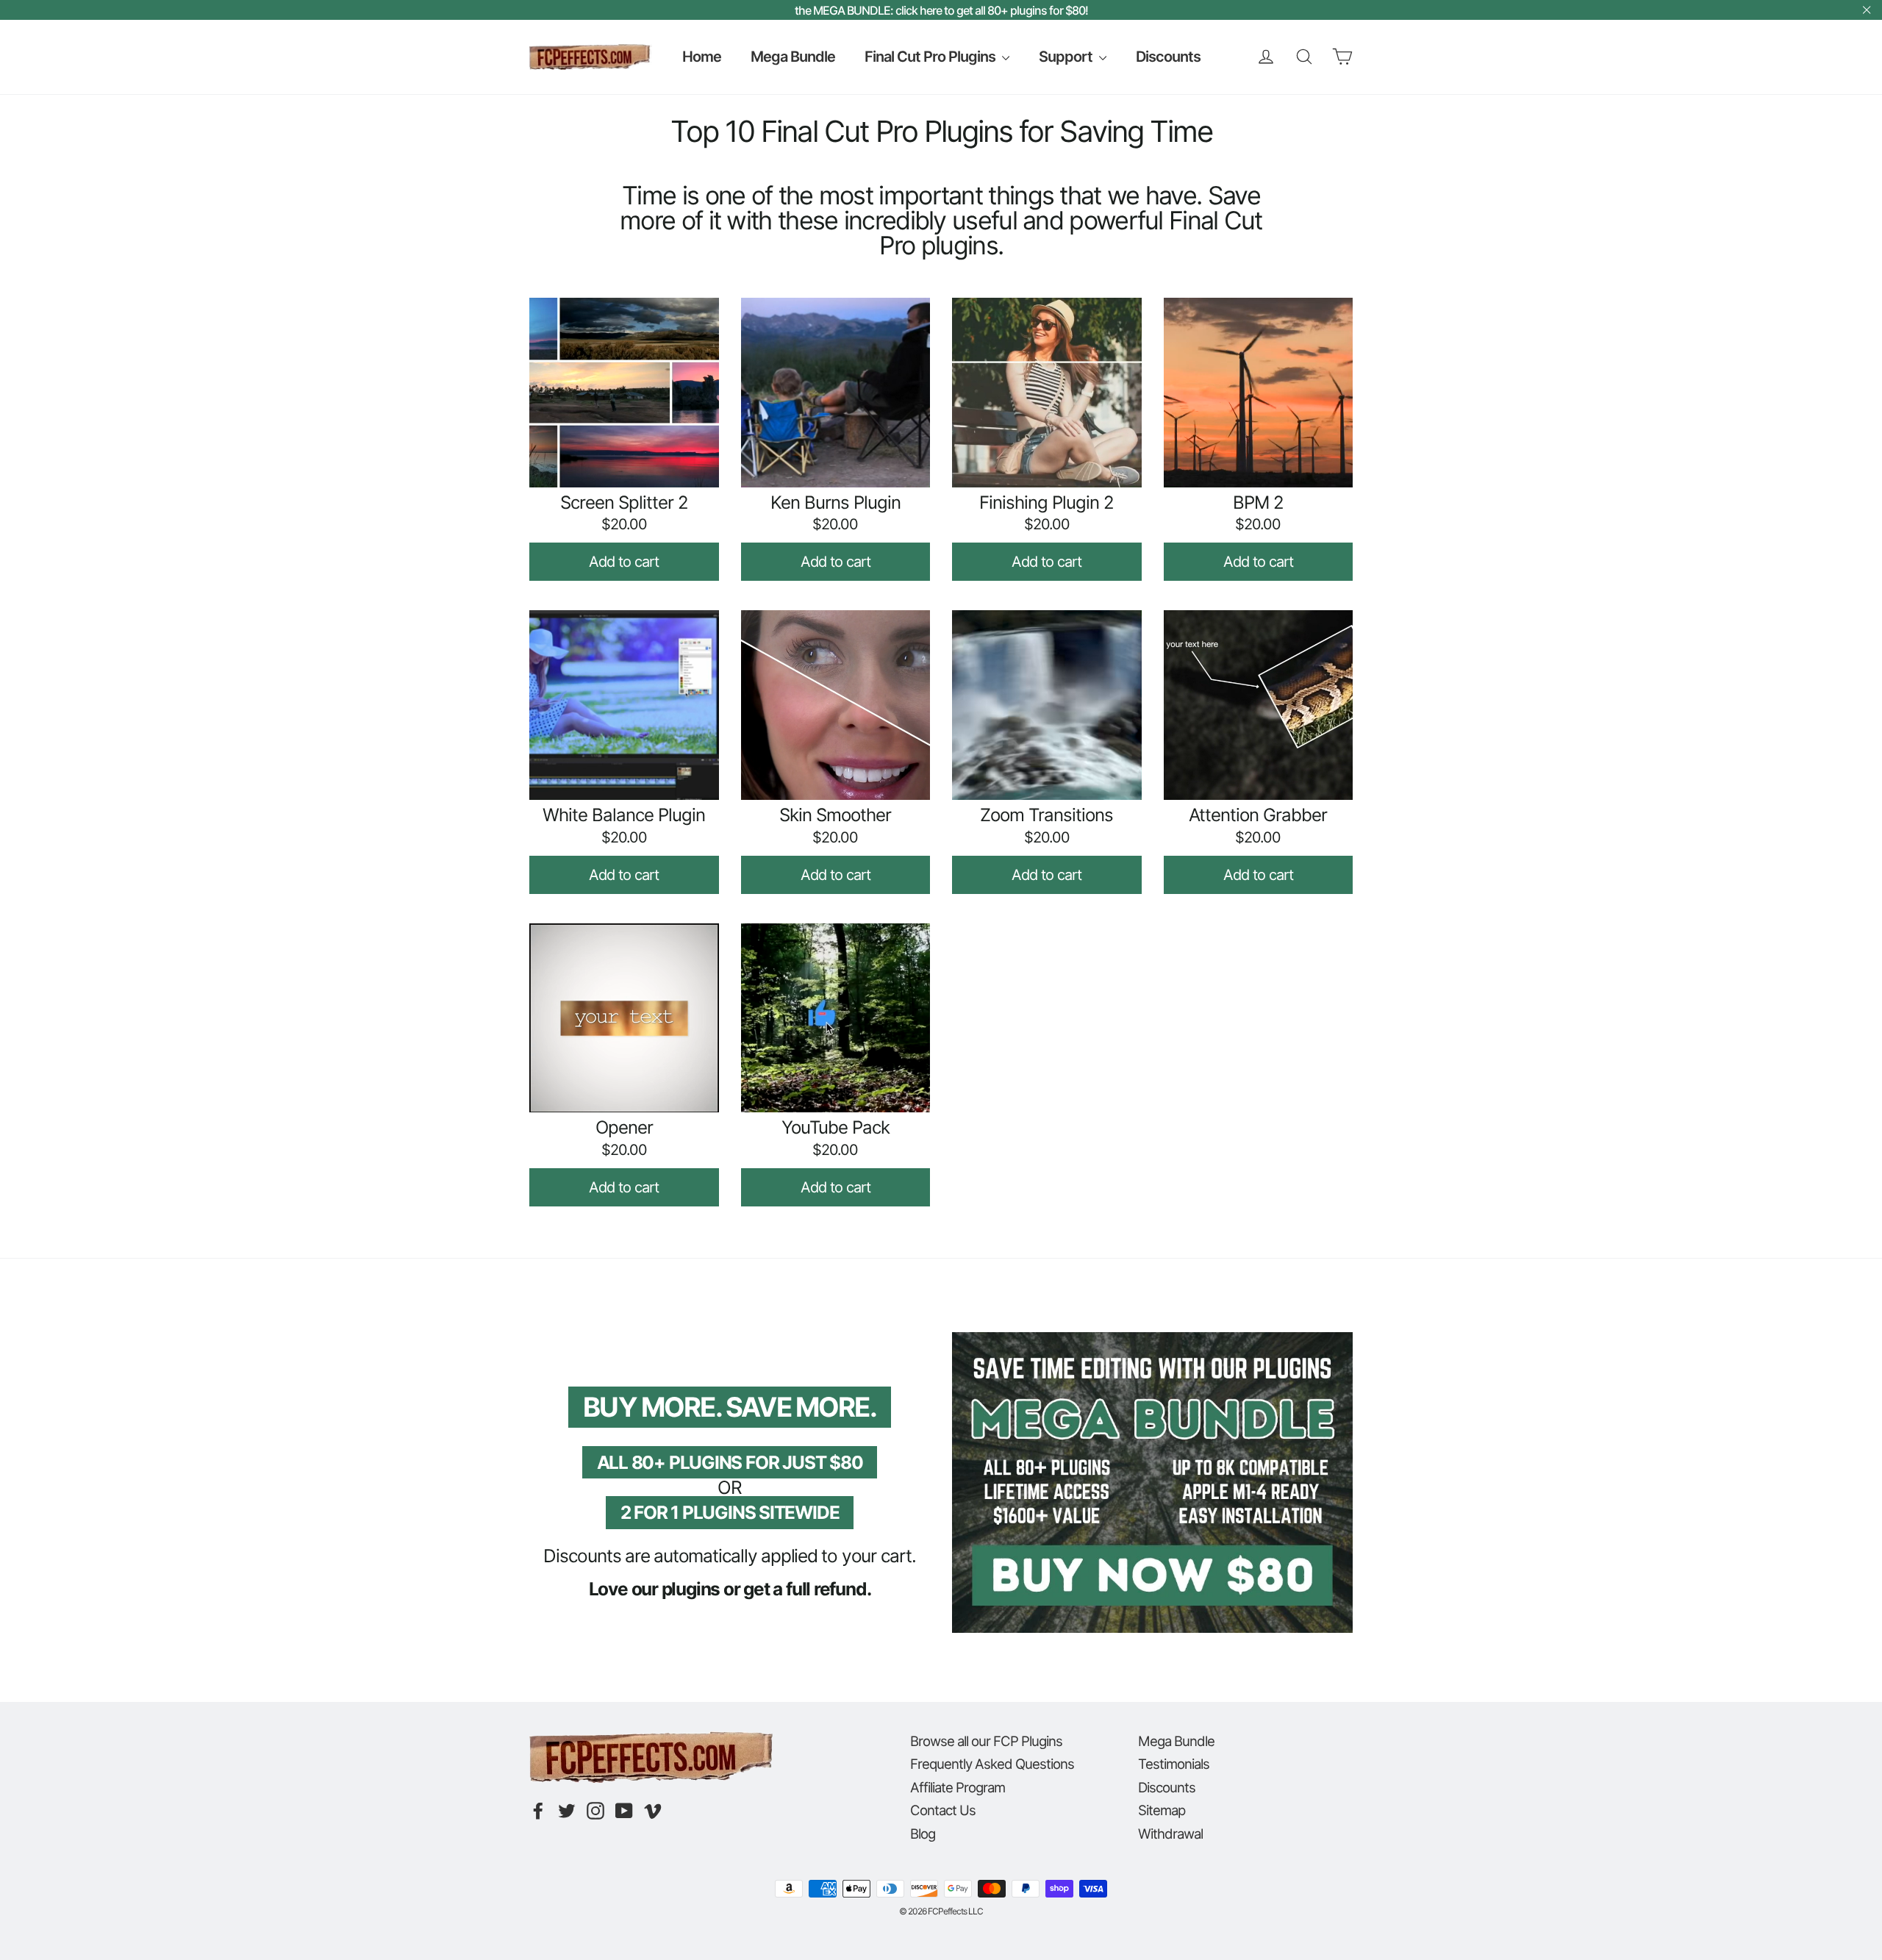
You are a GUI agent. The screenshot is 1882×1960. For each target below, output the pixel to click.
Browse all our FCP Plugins (986, 1741)
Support (1067, 57)
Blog (923, 1834)
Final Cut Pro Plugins (931, 57)
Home (702, 57)
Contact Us (943, 1810)
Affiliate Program (958, 1787)
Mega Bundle (793, 57)
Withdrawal (1170, 1834)
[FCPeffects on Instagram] (595, 1811)
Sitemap (1162, 1810)
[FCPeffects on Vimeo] (653, 1811)
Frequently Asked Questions (992, 1764)
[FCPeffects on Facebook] (538, 1811)
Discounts (1168, 57)
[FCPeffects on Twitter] (567, 1811)
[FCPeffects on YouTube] (624, 1811)
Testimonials (1174, 1764)
